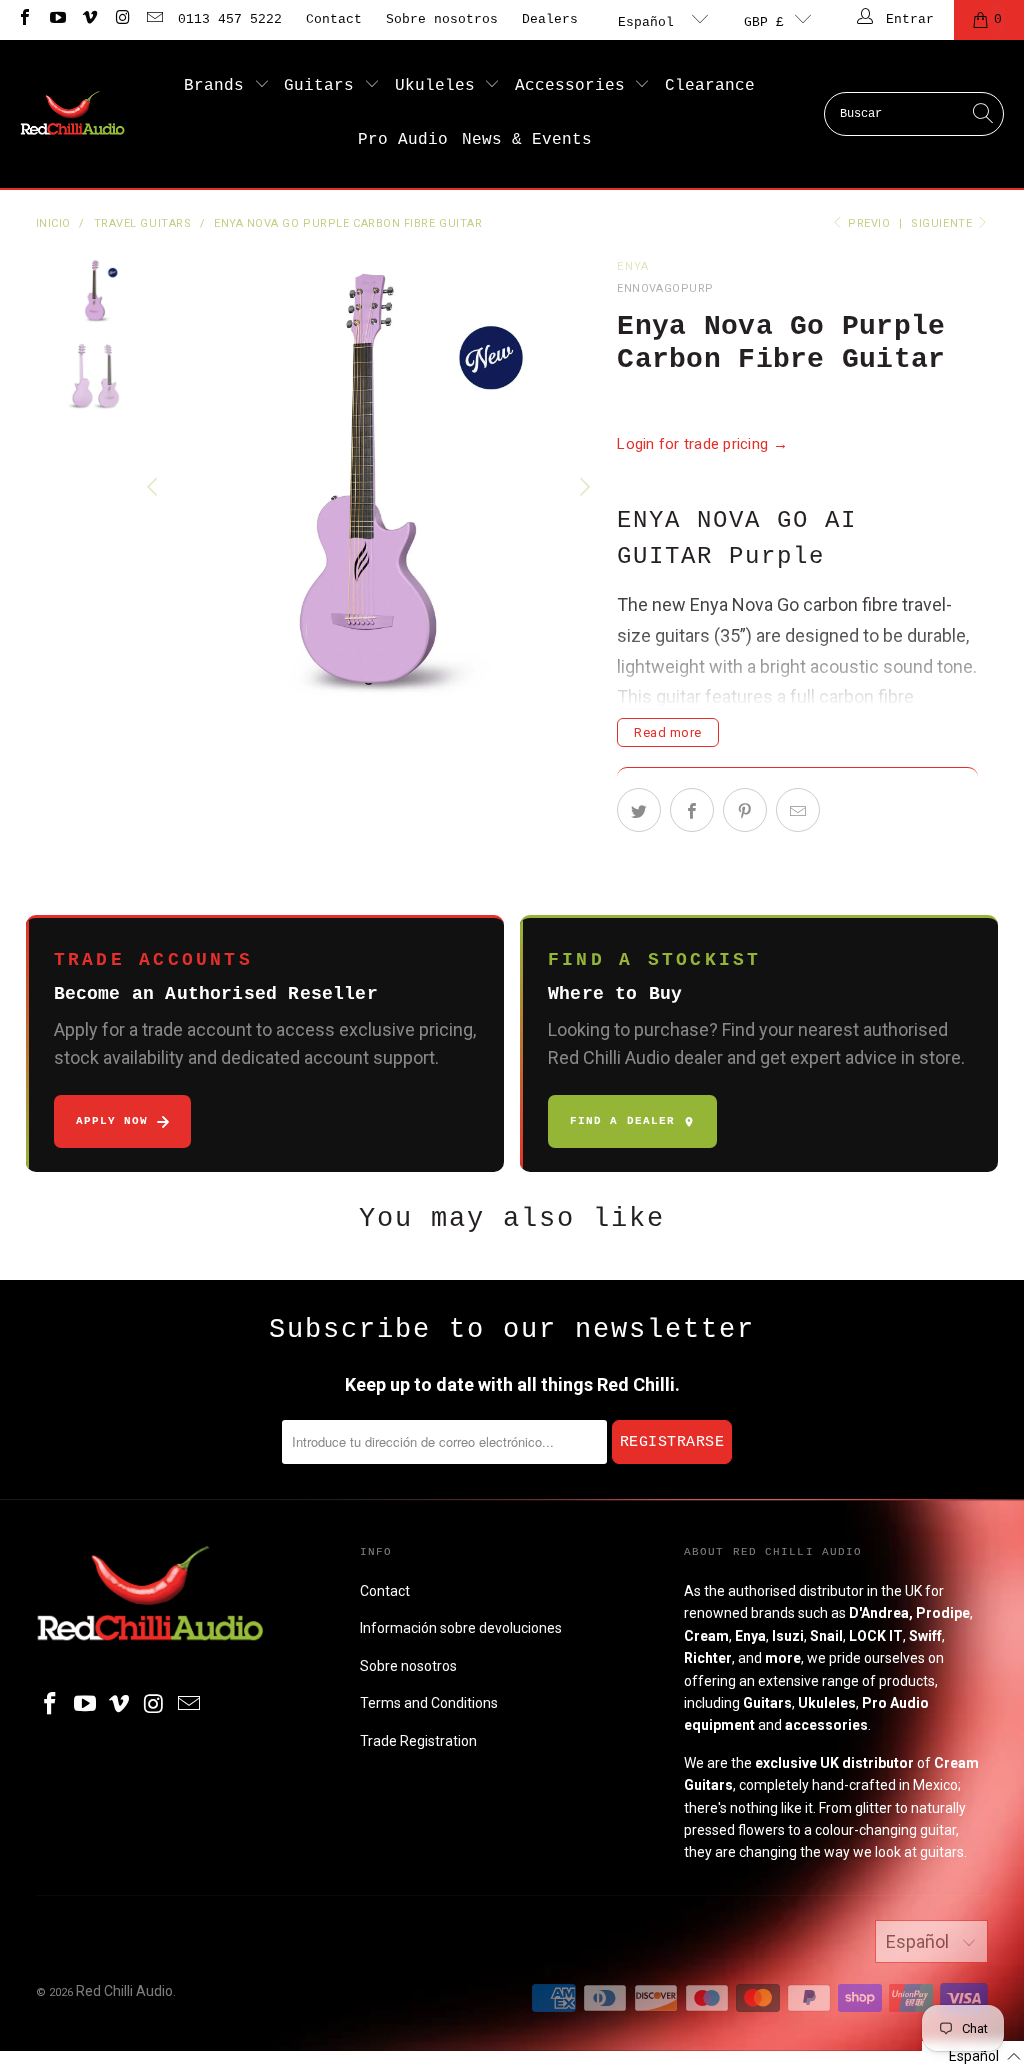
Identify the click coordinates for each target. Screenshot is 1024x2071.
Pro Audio (403, 140)
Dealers (550, 19)
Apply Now (112, 1121)
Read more (668, 732)
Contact (334, 19)
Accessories (575, 86)
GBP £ (764, 22)
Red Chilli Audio (124, 1991)
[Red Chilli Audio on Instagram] (121, 19)
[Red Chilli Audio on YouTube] (56, 19)
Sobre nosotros (442, 19)
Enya (633, 266)
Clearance (710, 86)
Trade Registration (418, 1741)
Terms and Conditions (429, 1703)
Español (650, 22)
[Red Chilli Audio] (72, 114)
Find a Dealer (622, 1121)
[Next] (582, 487)
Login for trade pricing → (702, 444)
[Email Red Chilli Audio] (154, 19)
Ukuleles (440, 86)
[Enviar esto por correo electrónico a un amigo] (798, 810)
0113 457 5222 (230, 19)
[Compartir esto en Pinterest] (745, 810)
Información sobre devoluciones (461, 1628)
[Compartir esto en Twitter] (639, 810)
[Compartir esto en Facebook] (692, 810)
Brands (219, 86)
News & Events (527, 140)
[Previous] (154, 487)
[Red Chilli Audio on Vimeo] (89, 19)
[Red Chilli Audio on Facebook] (24, 19)
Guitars (324, 86)
